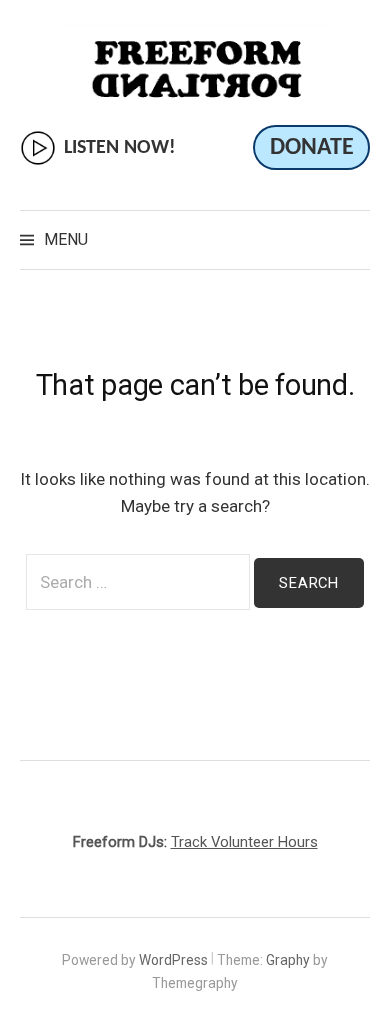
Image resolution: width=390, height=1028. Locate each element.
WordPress (173, 960)
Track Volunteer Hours (244, 842)
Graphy (288, 960)
